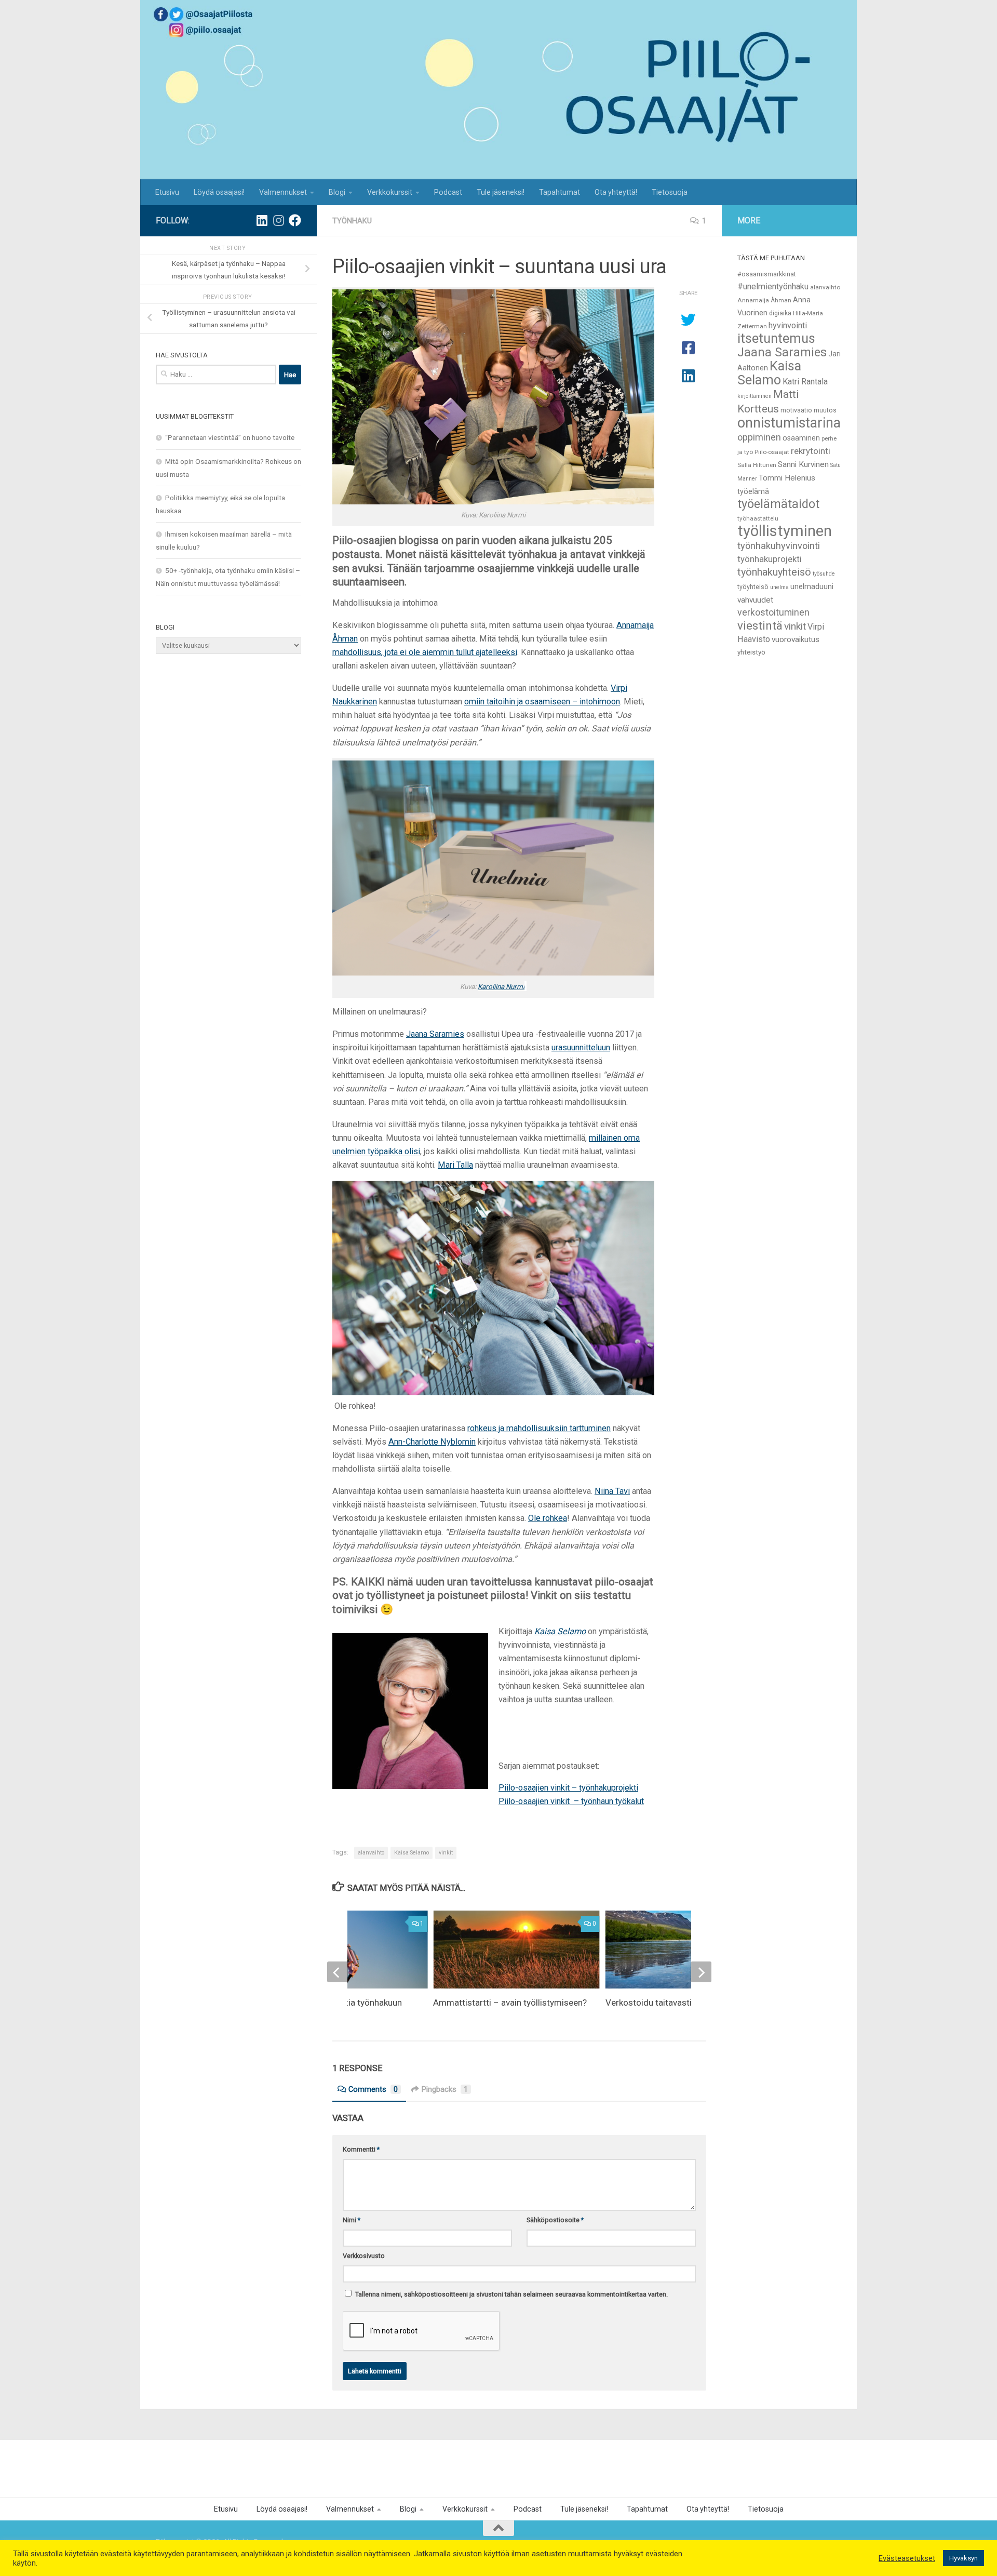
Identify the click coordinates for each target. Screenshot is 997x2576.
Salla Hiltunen (757, 465)
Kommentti (361, 2149)
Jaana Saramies (435, 1034)
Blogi (337, 192)
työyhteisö (753, 587)
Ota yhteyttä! (616, 192)
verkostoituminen (773, 612)
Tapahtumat (560, 192)
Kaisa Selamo (412, 1853)
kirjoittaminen (755, 396)
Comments (373, 2089)
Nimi (352, 2220)
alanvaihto (371, 1853)
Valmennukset (283, 192)
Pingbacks (445, 2089)
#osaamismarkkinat (767, 274)
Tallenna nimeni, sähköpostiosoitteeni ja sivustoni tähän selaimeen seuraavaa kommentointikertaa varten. (511, 2294)
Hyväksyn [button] (964, 2558)
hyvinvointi (788, 325)
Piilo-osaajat (772, 452)
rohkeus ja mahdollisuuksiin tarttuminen (539, 1428)
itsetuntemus (776, 338)
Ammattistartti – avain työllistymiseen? (510, 2003)
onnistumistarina (789, 423)
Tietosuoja (670, 192)
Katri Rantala (805, 382)
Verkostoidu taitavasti (649, 2003)
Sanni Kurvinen (803, 464)
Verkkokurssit (390, 192)
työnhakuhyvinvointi (779, 546)
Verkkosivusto (364, 2256)
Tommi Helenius (787, 478)
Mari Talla (455, 1165)
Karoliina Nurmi (501, 987)
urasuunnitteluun (581, 1047)
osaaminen (801, 438)
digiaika (780, 313)
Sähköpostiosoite (555, 2220)
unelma (779, 587)
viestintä (760, 625)
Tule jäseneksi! (501, 192)
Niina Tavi (612, 1491)
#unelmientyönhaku (773, 286)
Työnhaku (352, 221)
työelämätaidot (778, 504)
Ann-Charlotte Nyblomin (432, 1442)
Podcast (448, 192)
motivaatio (796, 410)
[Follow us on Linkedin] (262, 220)
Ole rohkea (548, 1518)
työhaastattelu (758, 518)
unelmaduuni (812, 586)
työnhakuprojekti (770, 559)
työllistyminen (785, 531)
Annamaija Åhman (764, 300)
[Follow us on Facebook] (295, 220)
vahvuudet (755, 600)
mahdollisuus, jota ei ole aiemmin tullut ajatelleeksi (425, 652)
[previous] (338, 1972)
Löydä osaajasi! (219, 192)
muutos (825, 410)
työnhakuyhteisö (774, 572)
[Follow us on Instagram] (278, 220)
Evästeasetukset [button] (907, 2558)
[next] (701, 1972)
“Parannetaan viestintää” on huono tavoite (230, 437)
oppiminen (759, 437)
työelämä (753, 491)
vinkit (446, 1853)
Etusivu (167, 192)
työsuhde (824, 574)
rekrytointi (811, 451)
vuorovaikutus (796, 639)
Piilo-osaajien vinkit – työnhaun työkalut (571, 1801)
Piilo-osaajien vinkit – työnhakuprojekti (568, 1788)
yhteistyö (751, 652)
